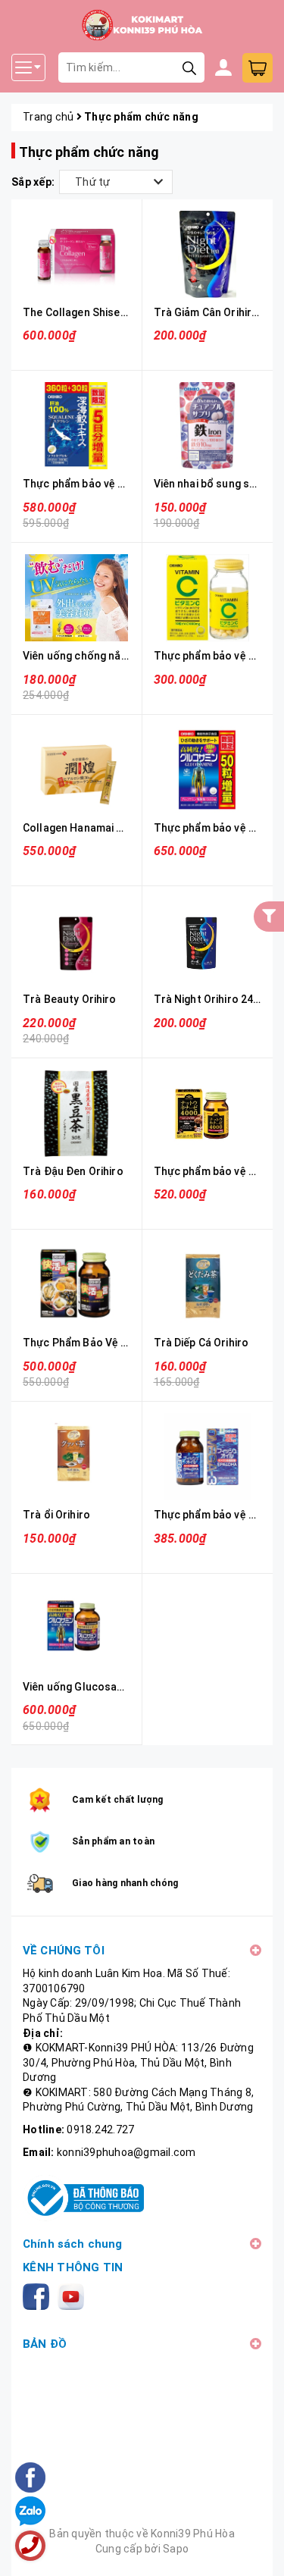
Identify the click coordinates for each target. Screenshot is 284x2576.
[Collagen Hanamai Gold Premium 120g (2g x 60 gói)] (76, 770)
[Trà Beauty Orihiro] (76, 941)
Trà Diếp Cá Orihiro (201, 1343)
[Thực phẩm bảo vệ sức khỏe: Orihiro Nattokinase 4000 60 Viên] (208, 1113)
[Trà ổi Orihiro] (76, 1457)
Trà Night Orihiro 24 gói (212, 999)
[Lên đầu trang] (257, 2549)
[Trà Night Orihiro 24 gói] (208, 941)
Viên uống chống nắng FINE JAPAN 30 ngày (130, 656)
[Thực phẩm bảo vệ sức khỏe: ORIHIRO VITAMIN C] (208, 598)
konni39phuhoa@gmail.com (126, 2152)
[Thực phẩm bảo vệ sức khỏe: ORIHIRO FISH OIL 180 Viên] (208, 1457)
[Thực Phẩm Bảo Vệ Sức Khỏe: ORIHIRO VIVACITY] (76, 1285)
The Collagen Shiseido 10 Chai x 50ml (116, 312)
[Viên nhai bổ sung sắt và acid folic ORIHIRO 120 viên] (208, 426)
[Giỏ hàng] (257, 68)
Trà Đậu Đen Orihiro (73, 1171)
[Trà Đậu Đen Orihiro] (76, 1113)
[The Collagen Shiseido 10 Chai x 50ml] (76, 254)
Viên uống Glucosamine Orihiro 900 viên (122, 1687)
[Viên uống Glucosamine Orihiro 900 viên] (76, 1629)
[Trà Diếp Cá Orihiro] (208, 1285)
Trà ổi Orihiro (56, 1515)
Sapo (176, 2549)
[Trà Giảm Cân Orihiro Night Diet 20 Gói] (208, 254)
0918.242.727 (100, 2129)
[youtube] (74, 2296)
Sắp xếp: (33, 182)
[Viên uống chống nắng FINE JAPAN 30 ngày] (76, 598)
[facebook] (39, 2296)
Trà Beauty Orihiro (70, 999)
